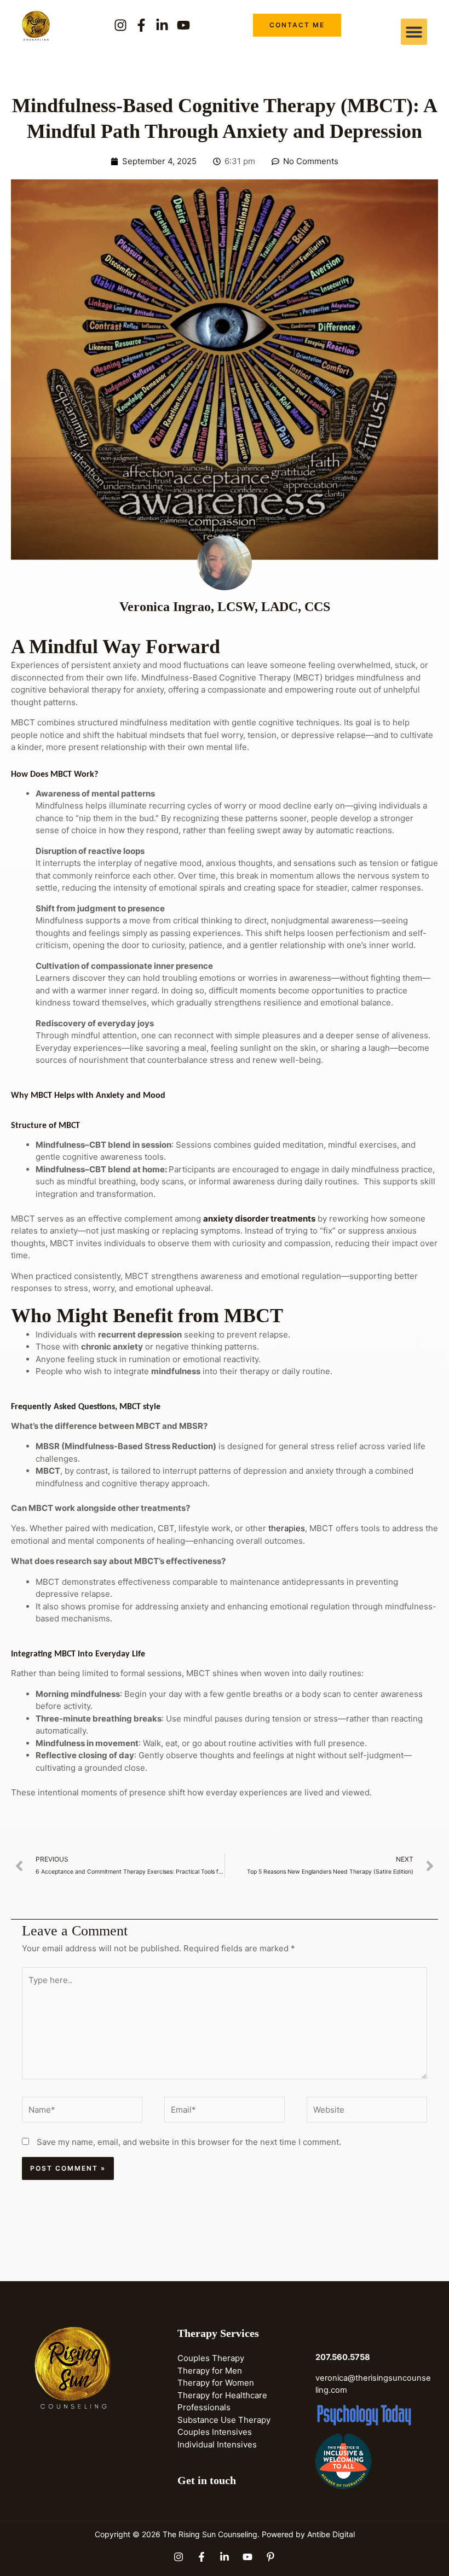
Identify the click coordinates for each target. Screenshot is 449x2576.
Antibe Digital (331, 2534)
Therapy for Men (210, 2371)
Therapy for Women (216, 2383)
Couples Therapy (211, 2358)
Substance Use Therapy (224, 2420)
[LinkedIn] (225, 2557)
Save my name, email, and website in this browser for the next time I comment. (189, 2142)
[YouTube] (247, 2557)
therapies (287, 1528)
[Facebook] (202, 2557)
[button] (414, 32)
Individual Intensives (217, 2444)
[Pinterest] (270, 2557)
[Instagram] (179, 2557)
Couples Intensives (215, 2432)
